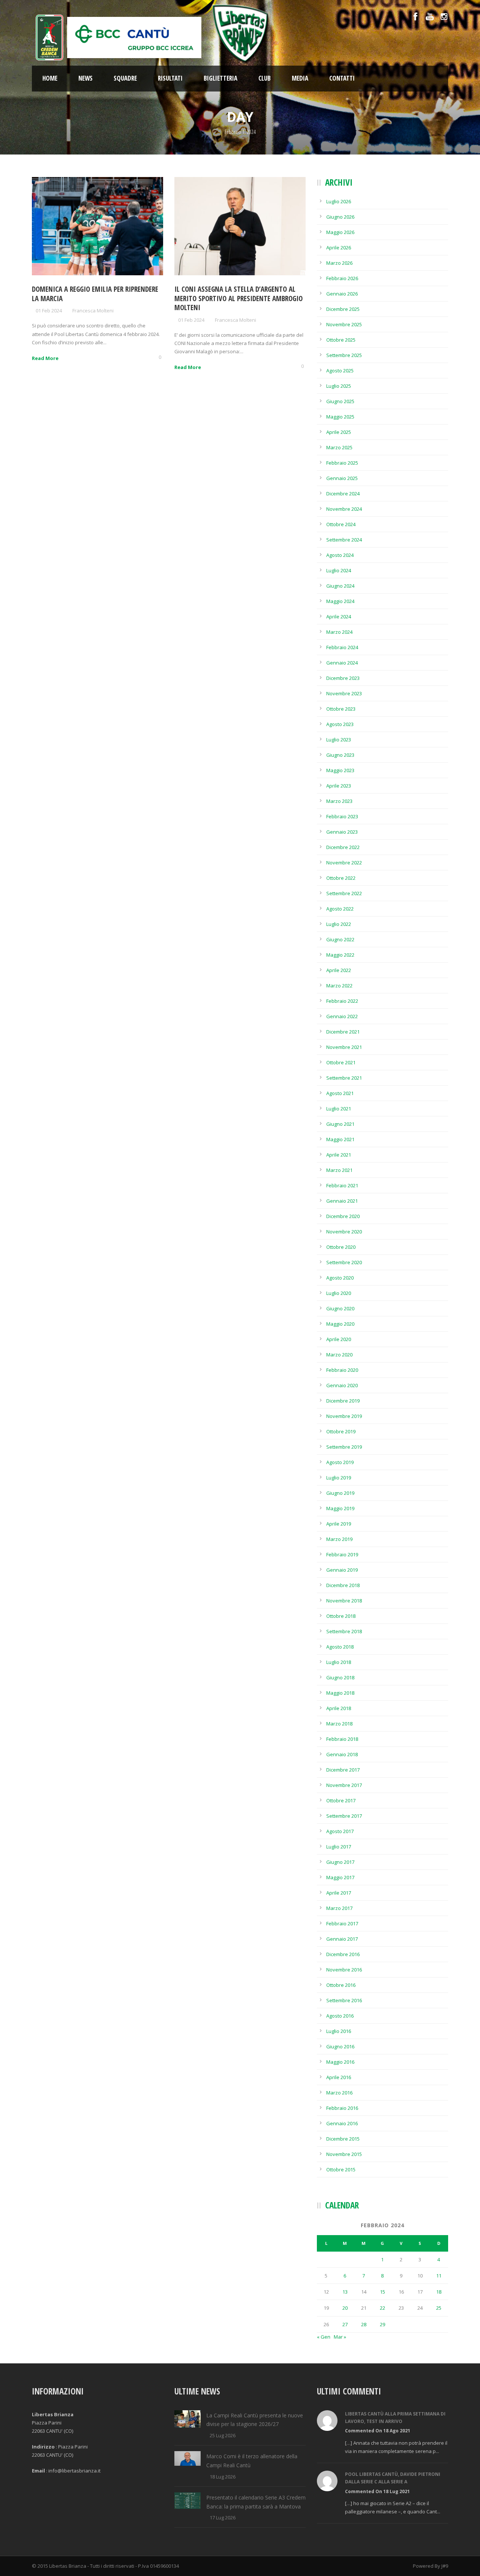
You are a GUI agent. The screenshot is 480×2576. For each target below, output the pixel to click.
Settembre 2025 (344, 355)
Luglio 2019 (339, 1478)
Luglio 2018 (339, 1662)
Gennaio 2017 (342, 1939)
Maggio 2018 (340, 1693)
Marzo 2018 (339, 1724)
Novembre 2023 (344, 693)
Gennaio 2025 (342, 478)
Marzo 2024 (339, 632)
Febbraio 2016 (342, 2108)
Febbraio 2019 (342, 1554)
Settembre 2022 (344, 893)
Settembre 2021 (344, 1078)
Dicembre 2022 (343, 847)
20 (345, 2308)
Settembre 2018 (344, 1631)
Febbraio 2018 (342, 1739)
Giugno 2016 (340, 2046)
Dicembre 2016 (343, 1954)
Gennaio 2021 (342, 1201)
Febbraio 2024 (342, 647)
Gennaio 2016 (342, 2123)
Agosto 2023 (340, 724)
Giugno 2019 (340, 1493)
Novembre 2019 (344, 1416)
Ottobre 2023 (341, 709)
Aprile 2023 (339, 786)
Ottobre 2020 (341, 1247)
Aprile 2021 (339, 1155)
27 (345, 2324)
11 (439, 2276)
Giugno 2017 (340, 1862)
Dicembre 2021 (343, 1032)
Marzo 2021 (339, 1170)
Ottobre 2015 (341, 2169)
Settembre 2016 (344, 2000)
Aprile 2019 (339, 1524)
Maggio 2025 (340, 417)
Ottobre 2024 (341, 524)
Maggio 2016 (340, 2062)
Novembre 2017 (344, 1785)
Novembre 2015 (344, 2154)
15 (382, 2292)
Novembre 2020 (344, 1232)
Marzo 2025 (339, 447)
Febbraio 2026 (342, 278)
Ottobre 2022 (341, 878)
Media (300, 78)
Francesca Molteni (93, 311)
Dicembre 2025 (343, 309)
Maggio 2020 (340, 1324)
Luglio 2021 (339, 1109)
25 (439, 2308)
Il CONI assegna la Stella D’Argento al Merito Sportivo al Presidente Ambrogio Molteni (238, 298)
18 (439, 2292)
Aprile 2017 (339, 1893)
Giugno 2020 (340, 1308)
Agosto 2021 (340, 1093)
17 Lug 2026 (223, 2517)
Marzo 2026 (339, 263)
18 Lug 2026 (223, 2477)
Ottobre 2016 (341, 1985)
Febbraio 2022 (342, 1001)
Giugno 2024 (340, 586)
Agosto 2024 (340, 555)
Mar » (340, 2337)
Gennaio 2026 (342, 294)
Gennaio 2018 (342, 1754)
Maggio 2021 (340, 1139)
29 (382, 2324)
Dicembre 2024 (343, 494)
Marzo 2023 (339, 801)
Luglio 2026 (339, 201)
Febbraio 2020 (342, 1370)
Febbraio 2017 (342, 1923)
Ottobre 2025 (341, 340)
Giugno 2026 (340, 217)
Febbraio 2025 (342, 463)
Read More (45, 358)
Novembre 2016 (344, 1970)
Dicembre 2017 (343, 1770)
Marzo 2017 (339, 1908)
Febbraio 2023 (342, 816)
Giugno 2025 (340, 401)
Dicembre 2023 (343, 678)
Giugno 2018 (340, 1677)
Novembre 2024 (344, 509)
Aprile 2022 (339, 970)
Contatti (342, 78)
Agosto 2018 (340, 1647)
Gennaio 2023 (342, 832)
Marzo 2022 (339, 986)
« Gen (324, 2337)
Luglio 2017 (339, 1847)
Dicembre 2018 (343, 1585)
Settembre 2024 (344, 540)
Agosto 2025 (340, 371)
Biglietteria (220, 78)
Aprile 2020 (339, 1339)
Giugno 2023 (340, 755)
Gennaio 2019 (342, 1570)
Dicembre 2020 (343, 1216)
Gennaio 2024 (342, 663)
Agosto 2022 (340, 909)
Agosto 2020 (340, 1278)
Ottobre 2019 (341, 1431)
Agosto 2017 (340, 1831)
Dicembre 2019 (343, 1401)
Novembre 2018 (344, 1601)
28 (364, 2324)
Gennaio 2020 (342, 1385)
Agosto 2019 (340, 1462)
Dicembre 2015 (343, 2139)
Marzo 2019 (339, 1539)
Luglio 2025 (339, 386)
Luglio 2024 (339, 570)
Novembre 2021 (344, 1047)
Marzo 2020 (339, 1355)
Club (265, 78)
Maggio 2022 (340, 955)
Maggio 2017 (340, 1877)
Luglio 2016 (339, 2031)
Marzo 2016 (339, 2093)
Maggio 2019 (340, 1508)
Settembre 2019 (344, 1447)
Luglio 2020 (339, 1293)
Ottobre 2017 (341, 1800)
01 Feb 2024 (49, 311)
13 (345, 2292)
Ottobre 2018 (341, 1616)
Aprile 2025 (339, 432)
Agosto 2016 (340, 2016)
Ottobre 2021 (341, 1062)
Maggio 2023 (340, 770)
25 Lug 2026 (223, 2435)
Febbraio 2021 (342, 1185)
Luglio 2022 (339, 924)
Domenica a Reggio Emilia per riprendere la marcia (95, 294)
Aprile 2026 (339, 248)
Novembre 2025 (344, 324)
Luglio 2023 (339, 740)
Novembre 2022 (344, 863)
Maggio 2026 (340, 232)
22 (382, 2308)
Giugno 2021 (340, 1124)
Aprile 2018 (339, 1708)
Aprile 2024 (339, 617)
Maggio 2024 (340, 601)
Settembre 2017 (344, 1816)
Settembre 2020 (344, 1262)
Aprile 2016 (339, 2077)
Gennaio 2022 (342, 1016)
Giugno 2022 (340, 939)
